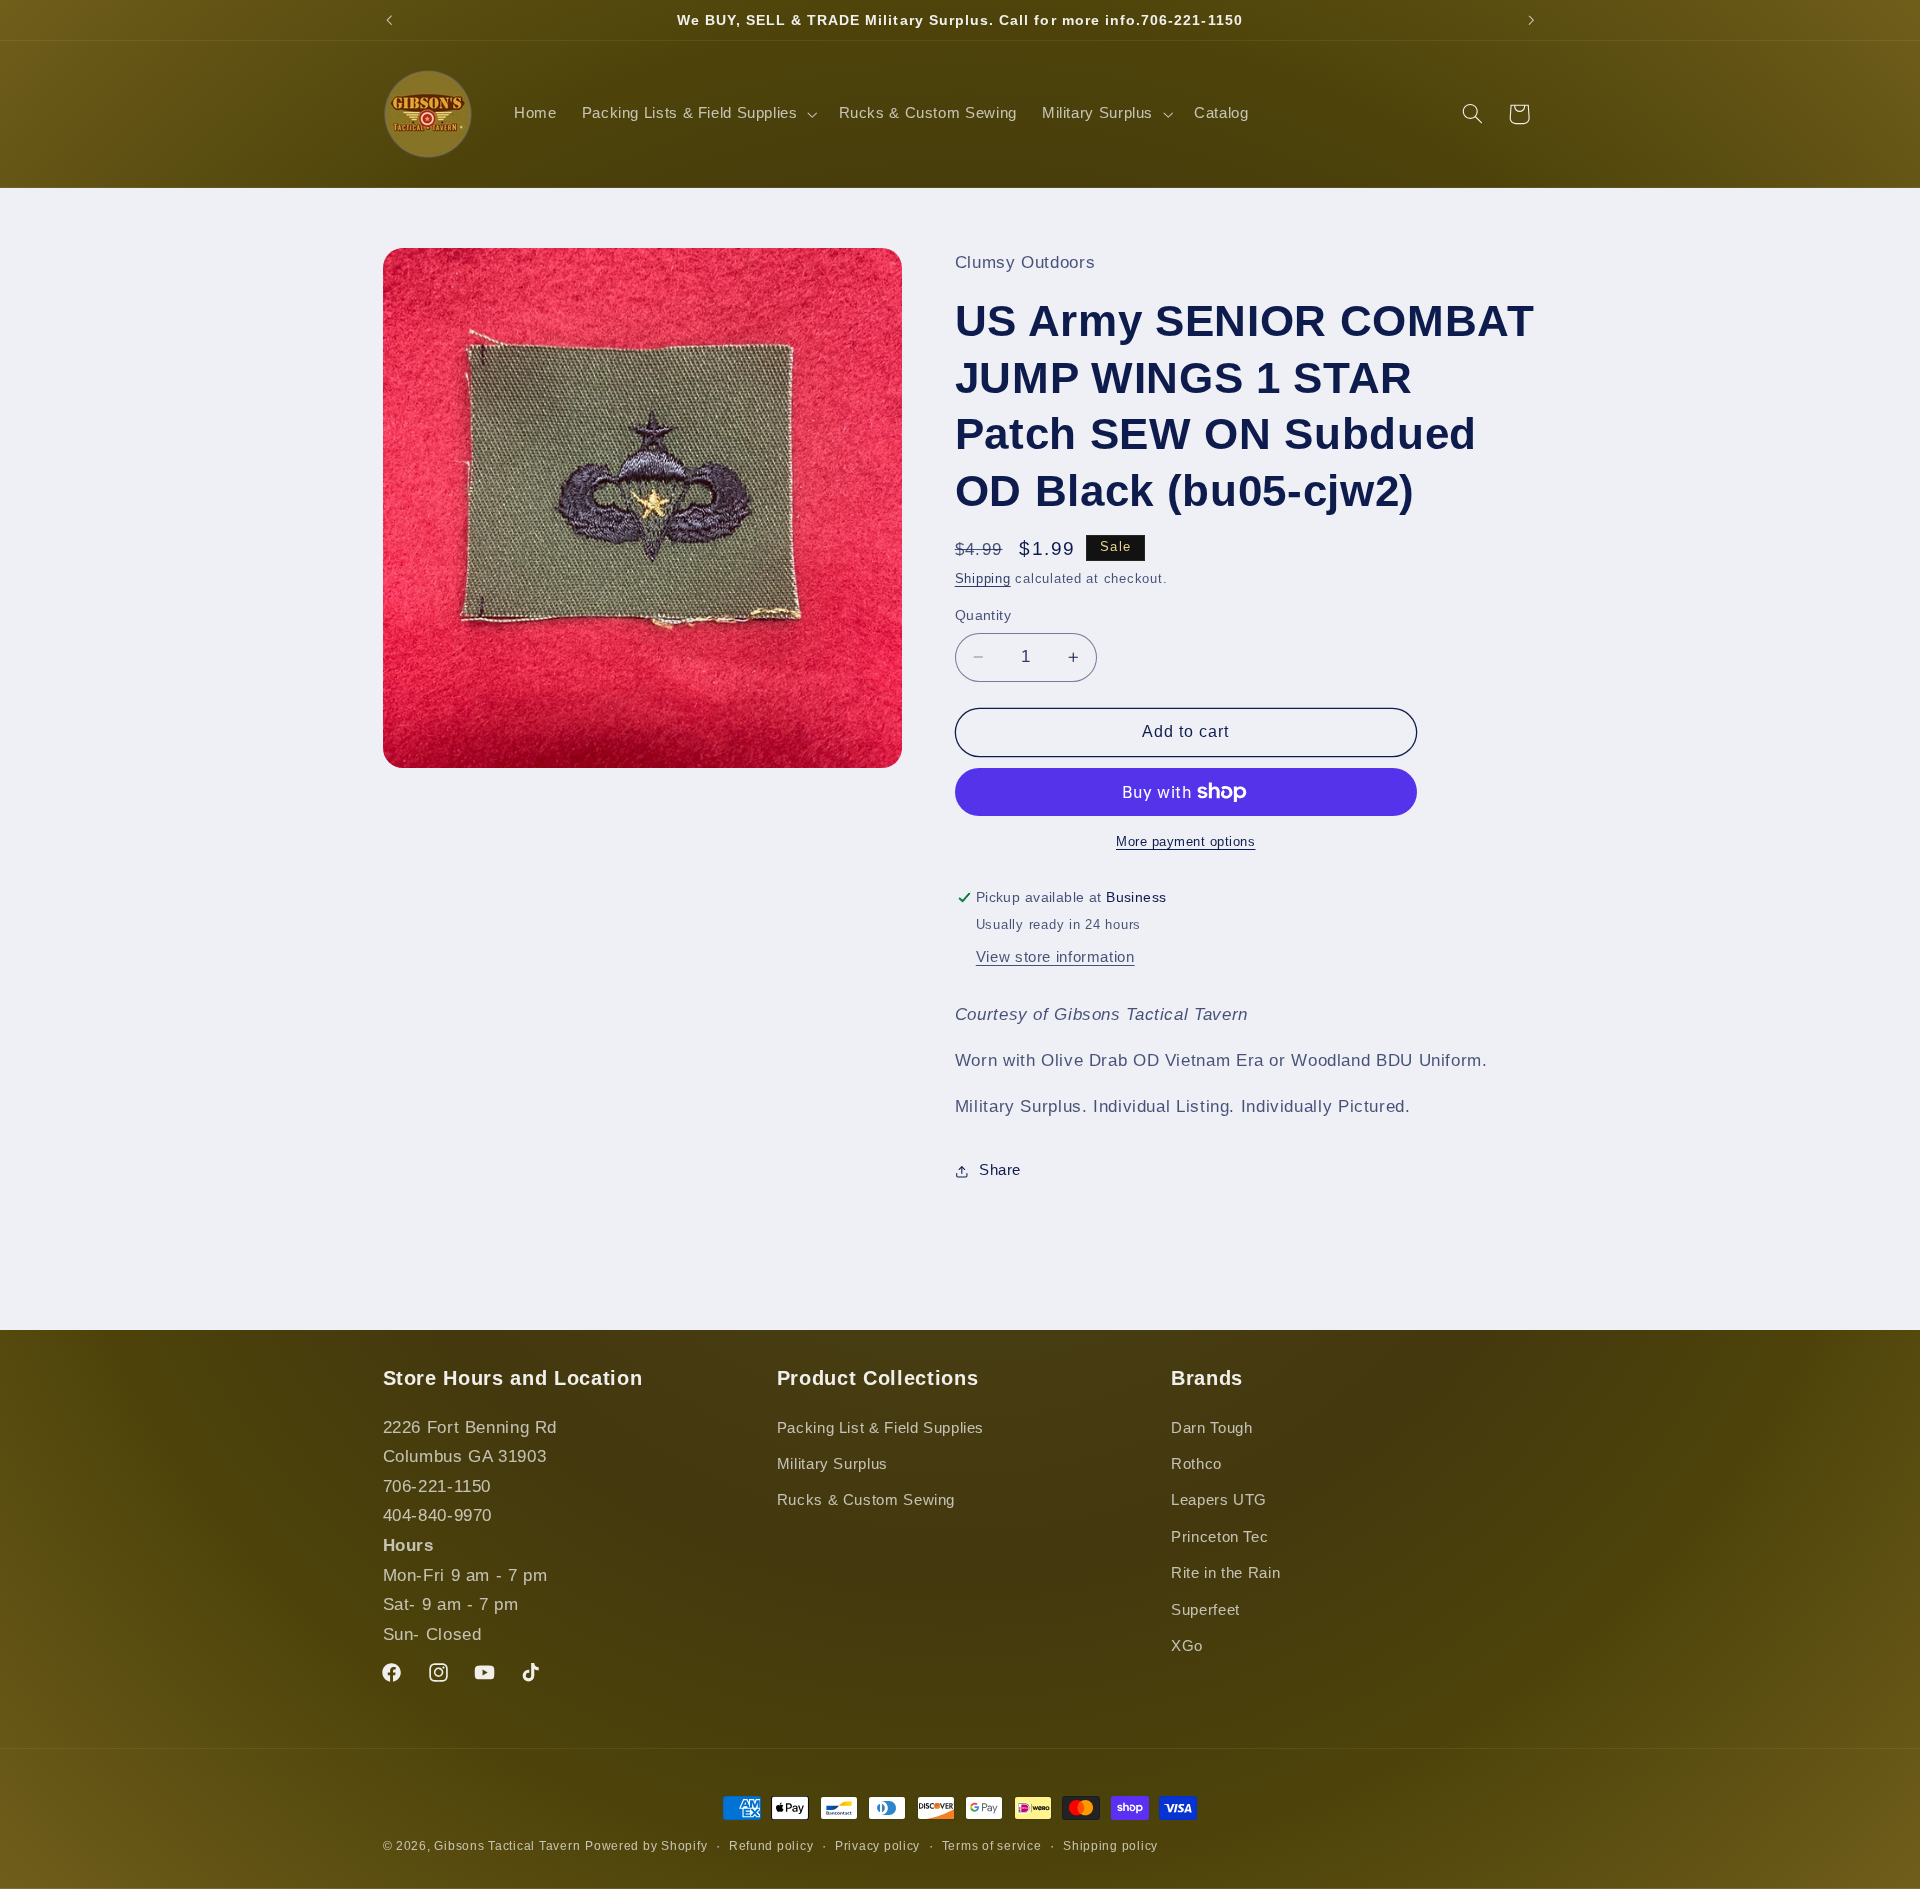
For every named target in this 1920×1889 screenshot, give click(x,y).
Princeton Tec (1219, 1537)
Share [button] (1000, 1170)
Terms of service (992, 1846)
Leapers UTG (1219, 1500)
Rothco (1196, 1464)
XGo (1187, 1646)
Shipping (983, 579)
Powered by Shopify (646, 1846)
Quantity (983, 615)
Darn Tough (1211, 1428)
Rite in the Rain (1225, 1573)
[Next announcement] (1531, 20)
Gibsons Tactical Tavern (507, 1846)
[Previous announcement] (389, 20)
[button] (697, 114)
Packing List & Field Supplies (880, 1428)
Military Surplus (832, 1464)
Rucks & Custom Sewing (866, 1500)
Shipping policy (1110, 1846)
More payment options (1186, 842)
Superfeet (1205, 1610)
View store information (1055, 957)
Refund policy (771, 1846)
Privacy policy (877, 1846)
